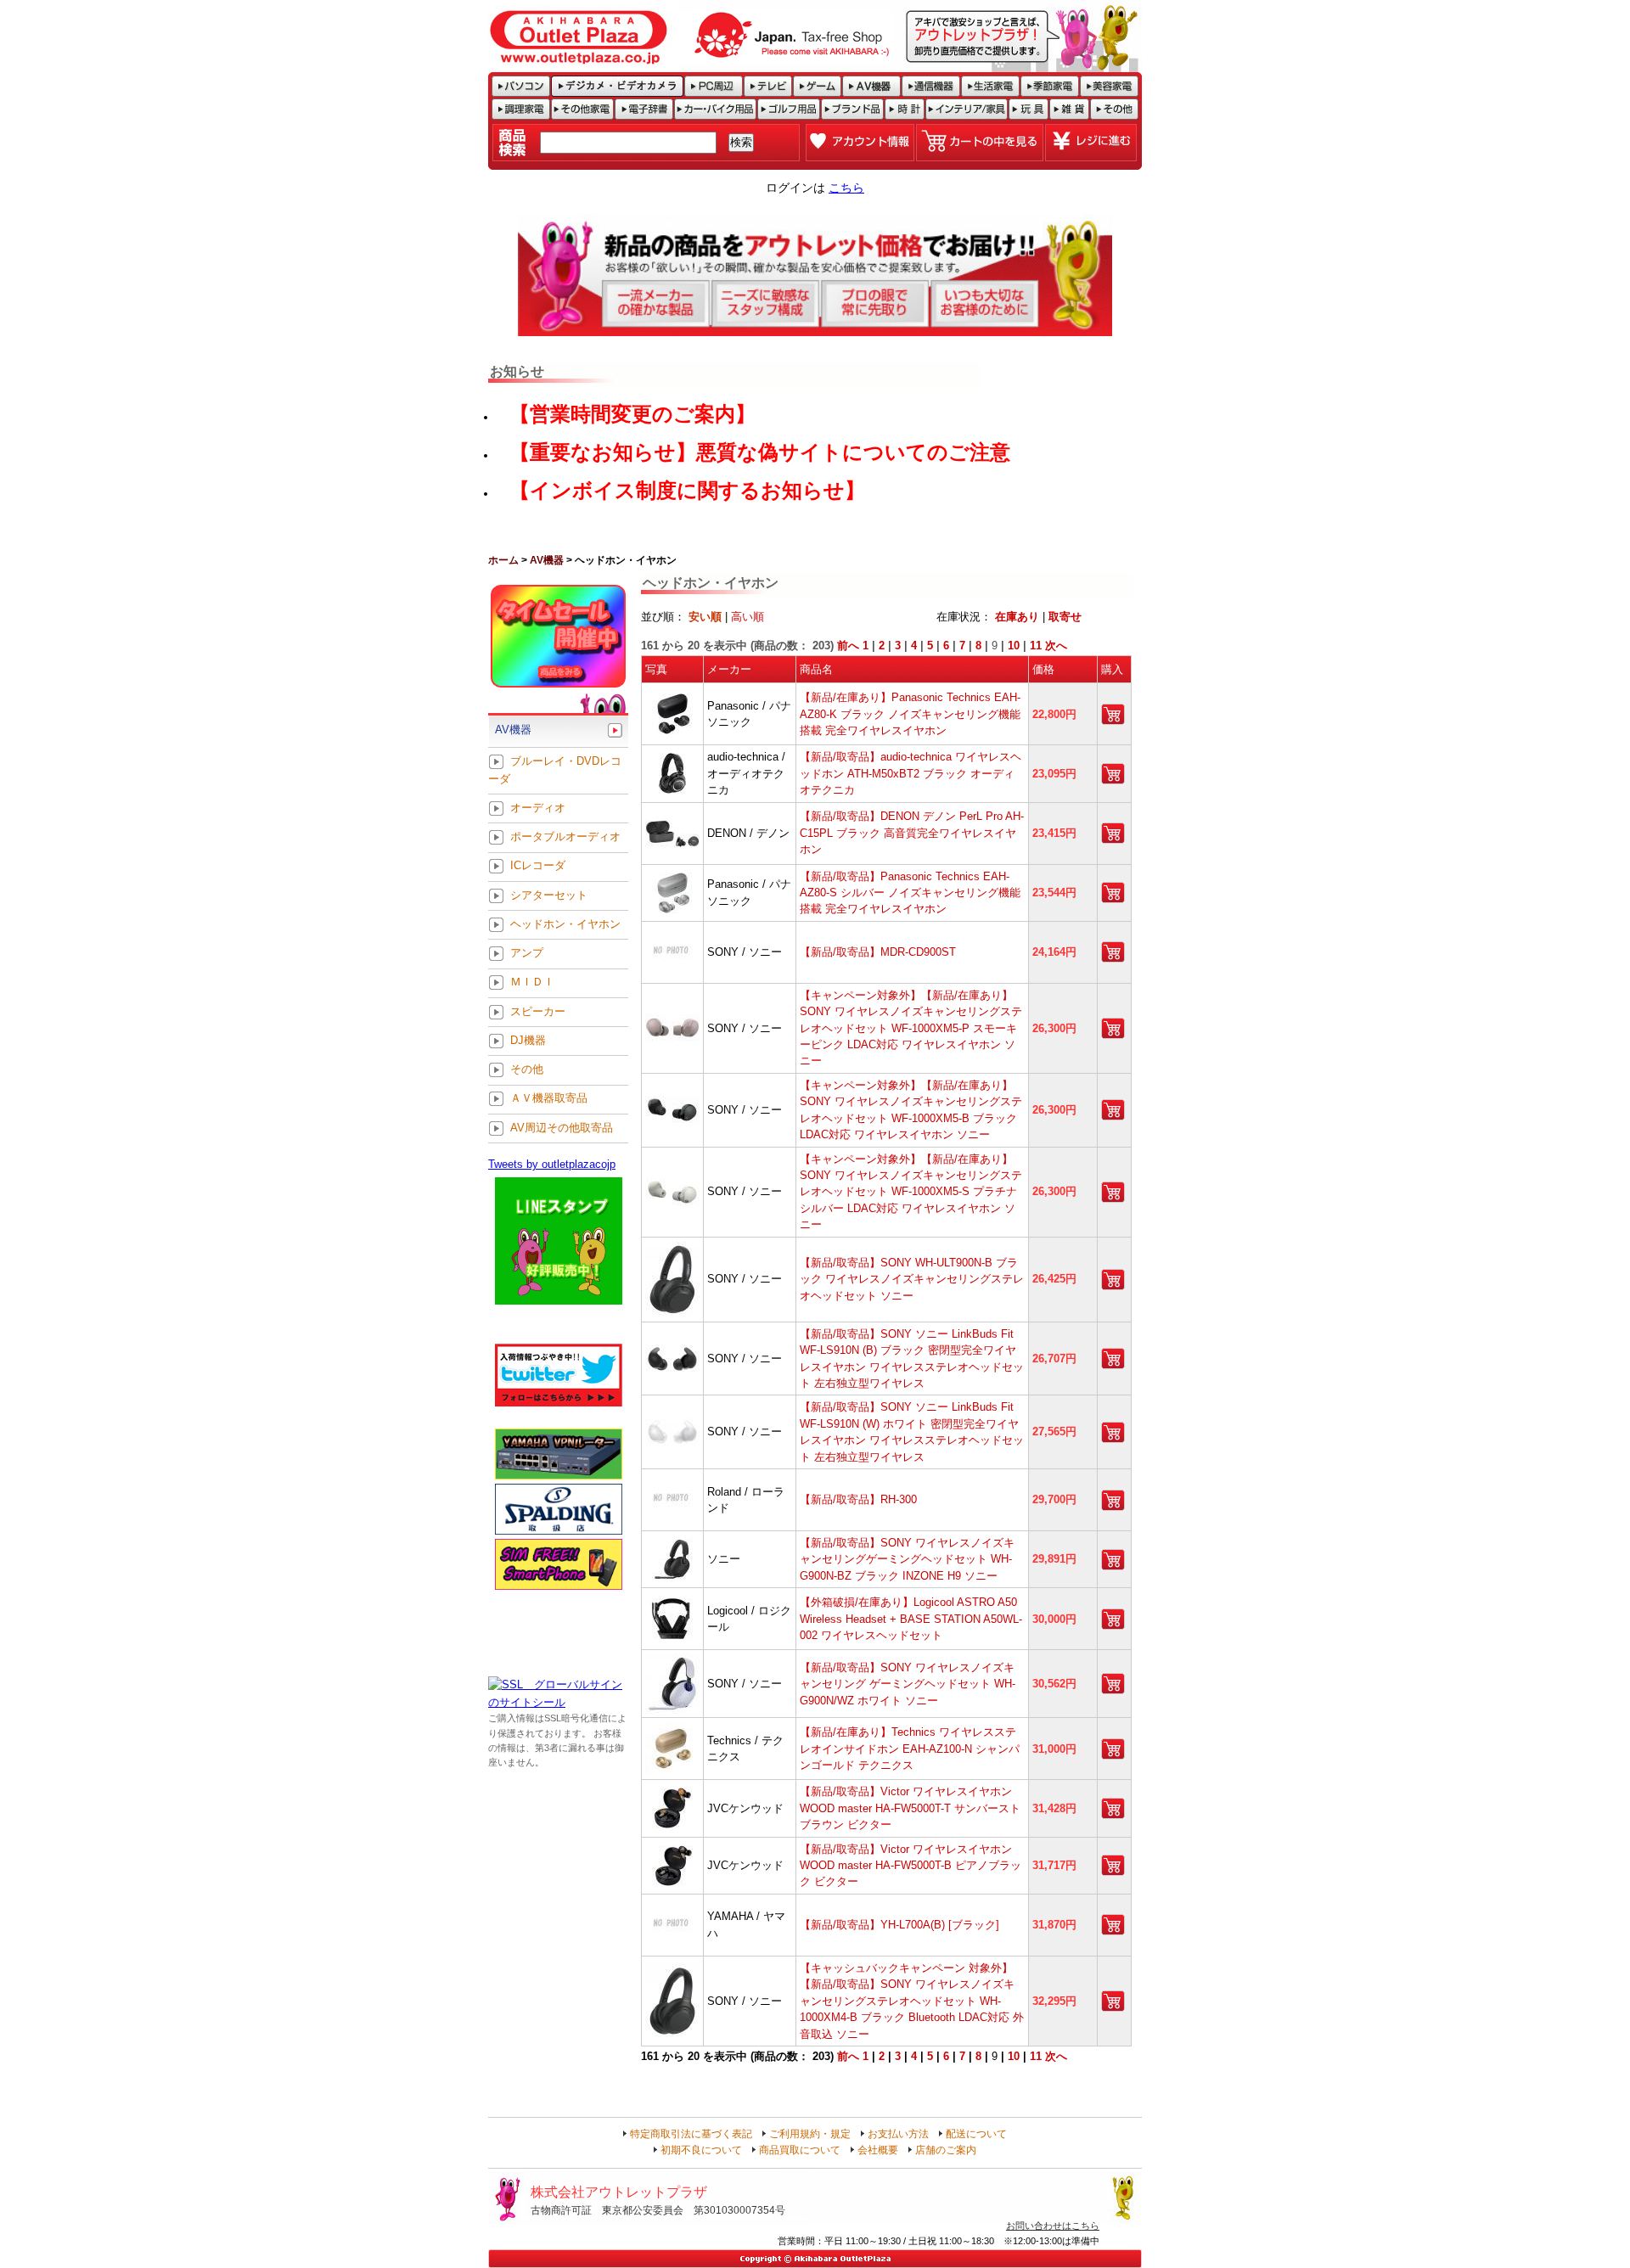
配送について (976, 2134)
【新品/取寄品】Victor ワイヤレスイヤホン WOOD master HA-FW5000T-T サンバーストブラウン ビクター (910, 1808)
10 (1014, 646)
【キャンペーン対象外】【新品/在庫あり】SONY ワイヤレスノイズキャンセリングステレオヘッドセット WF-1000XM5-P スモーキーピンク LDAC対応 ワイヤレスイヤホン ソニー (911, 1028)
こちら (846, 188)
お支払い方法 (898, 2134)
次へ (1056, 646)
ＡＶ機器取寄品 (549, 1099)
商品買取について (800, 2150)
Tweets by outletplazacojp (552, 1164)
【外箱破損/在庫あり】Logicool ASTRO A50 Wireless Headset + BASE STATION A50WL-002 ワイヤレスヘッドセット (911, 1619)
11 (1036, 646)
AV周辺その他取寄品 (562, 1128)
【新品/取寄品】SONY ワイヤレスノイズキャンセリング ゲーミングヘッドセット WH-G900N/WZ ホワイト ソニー (908, 1684)
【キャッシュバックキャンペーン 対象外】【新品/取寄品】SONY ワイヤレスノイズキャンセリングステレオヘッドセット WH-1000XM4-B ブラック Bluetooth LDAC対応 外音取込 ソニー (912, 2001)
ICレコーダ (538, 866)
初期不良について (701, 2150)
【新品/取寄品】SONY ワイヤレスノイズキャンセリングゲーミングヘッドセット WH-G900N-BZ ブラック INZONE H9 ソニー (907, 1559)
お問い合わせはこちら (1053, 2226)
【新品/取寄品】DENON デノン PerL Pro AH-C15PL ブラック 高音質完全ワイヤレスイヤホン (912, 833)
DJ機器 (528, 1040)
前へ (848, 646)
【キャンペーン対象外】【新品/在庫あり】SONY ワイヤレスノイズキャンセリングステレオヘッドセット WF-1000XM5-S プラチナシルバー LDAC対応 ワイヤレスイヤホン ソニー (911, 1192)
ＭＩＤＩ (532, 982)
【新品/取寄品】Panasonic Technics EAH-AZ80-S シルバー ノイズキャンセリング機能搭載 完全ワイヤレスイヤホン (910, 893)
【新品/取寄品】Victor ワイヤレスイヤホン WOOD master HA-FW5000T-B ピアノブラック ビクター (911, 1866)
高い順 (748, 617)
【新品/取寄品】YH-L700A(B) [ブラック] (899, 1925)
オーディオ (538, 808)
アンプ (527, 954)
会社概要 (878, 2150)
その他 (527, 1070)
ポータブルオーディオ (565, 837)
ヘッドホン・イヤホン (565, 924)
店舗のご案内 (946, 2150)
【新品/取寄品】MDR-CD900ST (878, 952)
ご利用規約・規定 (810, 2134)
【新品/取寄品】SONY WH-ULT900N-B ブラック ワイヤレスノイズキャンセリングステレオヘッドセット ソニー (912, 1279)
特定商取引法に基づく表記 (691, 2134)
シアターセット (549, 895)
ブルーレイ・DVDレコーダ (555, 770)
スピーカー (538, 1011)
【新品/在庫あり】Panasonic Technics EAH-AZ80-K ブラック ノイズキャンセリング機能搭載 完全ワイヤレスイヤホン (910, 714)
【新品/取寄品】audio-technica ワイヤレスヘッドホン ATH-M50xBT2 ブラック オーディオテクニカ (911, 773)
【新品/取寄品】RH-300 (858, 1499)
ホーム (503, 560)
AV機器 (547, 560)
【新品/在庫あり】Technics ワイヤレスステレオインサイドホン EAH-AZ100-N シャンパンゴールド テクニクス (910, 1749)
